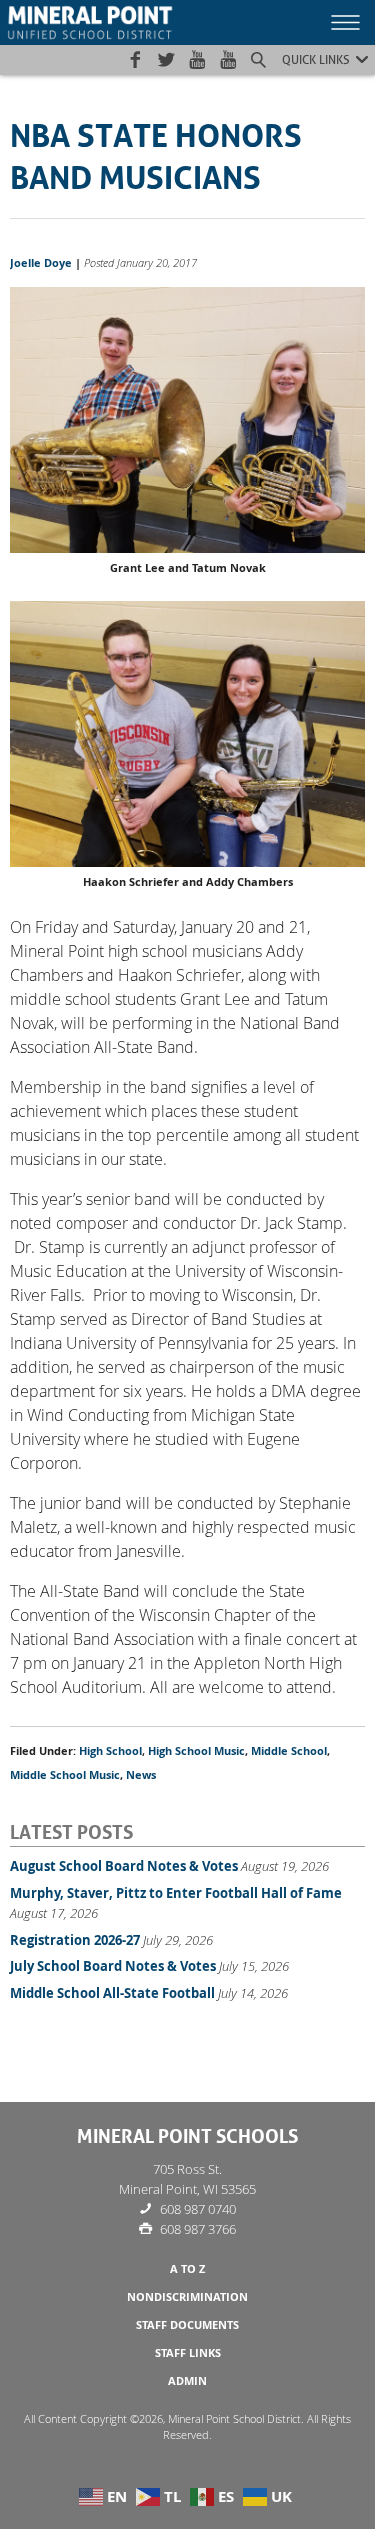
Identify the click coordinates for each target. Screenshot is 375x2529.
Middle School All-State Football (112, 1993)
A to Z (187, 2269)
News (141, 1775)
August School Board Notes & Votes (124, 1866)
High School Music (196, 1751)
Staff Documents (187, 2325)
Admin (187, 2381)
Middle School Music (65, 1775)
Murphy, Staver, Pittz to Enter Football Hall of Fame (176, 1893)
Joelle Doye (41, 263)
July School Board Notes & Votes (113, 1966)
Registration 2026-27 (75, 1940)
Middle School (289, 1751)
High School (110, 1751)
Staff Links (188, 2353)
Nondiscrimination (187, 2297)
